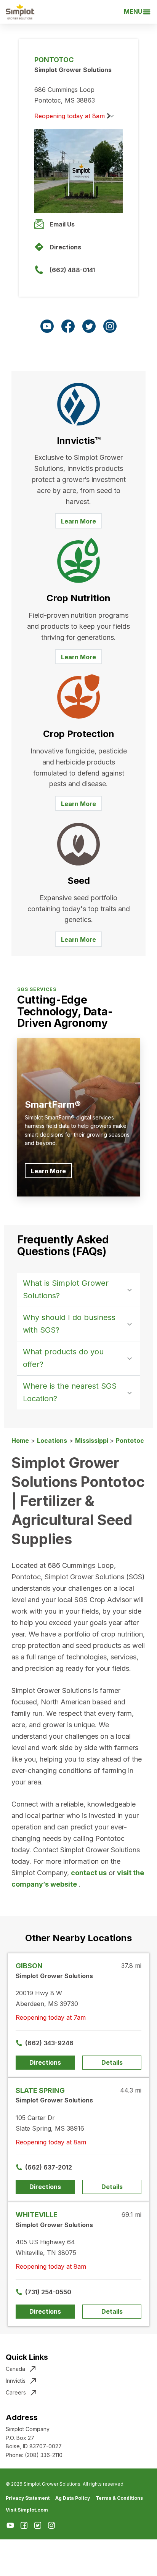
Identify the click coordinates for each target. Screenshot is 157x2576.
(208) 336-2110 (44, 2455)
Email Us (62, 224)
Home (20, 1441)
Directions (65, 247)
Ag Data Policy (73, 2498)
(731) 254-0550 (48, 2292)
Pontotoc (130, 1441)
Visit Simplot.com (27, 2510)
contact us (89, 1873)
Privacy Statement (28, 2498)
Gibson (29, 1966)
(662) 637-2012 (49, 2167)
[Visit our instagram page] (110, 326)
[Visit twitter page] (89, 326)
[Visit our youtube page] (47, 326)
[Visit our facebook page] (68, 326)
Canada (15, 2369)
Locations (52, 1441)
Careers (16, 2392)
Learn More (78, 521)
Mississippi (92, 1441)
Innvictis (16, 2381)
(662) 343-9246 (49, 2043)
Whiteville (37, 2215)
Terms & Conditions (119, 2498)
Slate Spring (40, 2090)
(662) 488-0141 (72, 270)
